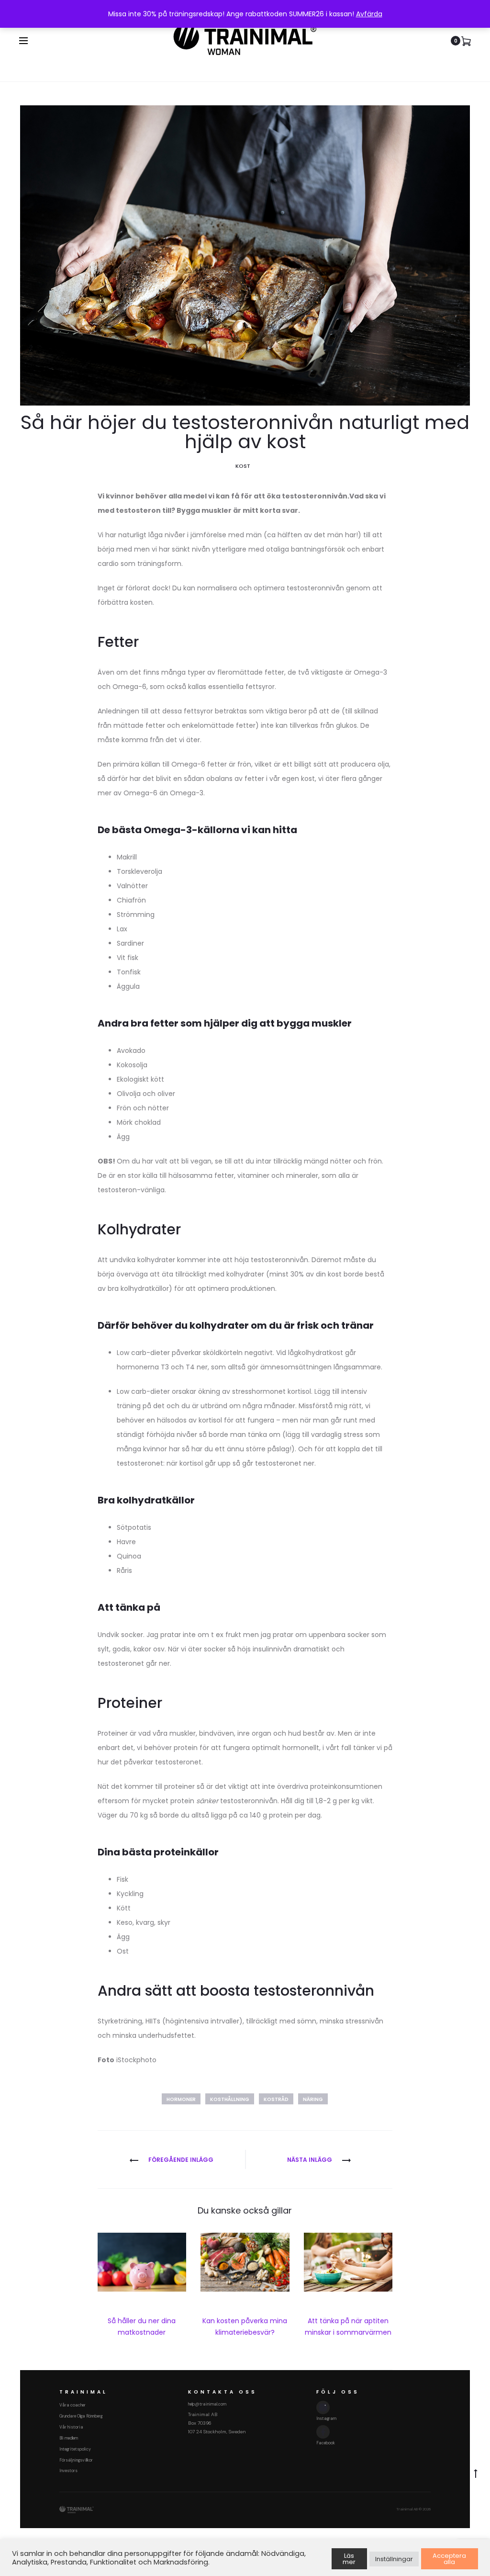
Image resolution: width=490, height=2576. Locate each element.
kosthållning (230, 2099)
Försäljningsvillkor (76, 2460)
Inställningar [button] (394, 2559)
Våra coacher (72, 2405)
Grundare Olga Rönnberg (81, 2416)
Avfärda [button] (369, 14)
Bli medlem (69, 2438)
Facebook (326, 2443)
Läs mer (349, 2559)
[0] (466, 41)
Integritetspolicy (75, 2449)
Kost (243, 466)
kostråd (276, 2099)
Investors (68, 2471)
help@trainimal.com (207, 2404)
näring (313, 2099)
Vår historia (71, 2427)
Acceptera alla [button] (449, 2559)
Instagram (326, 2418)
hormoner (181, 2099)
